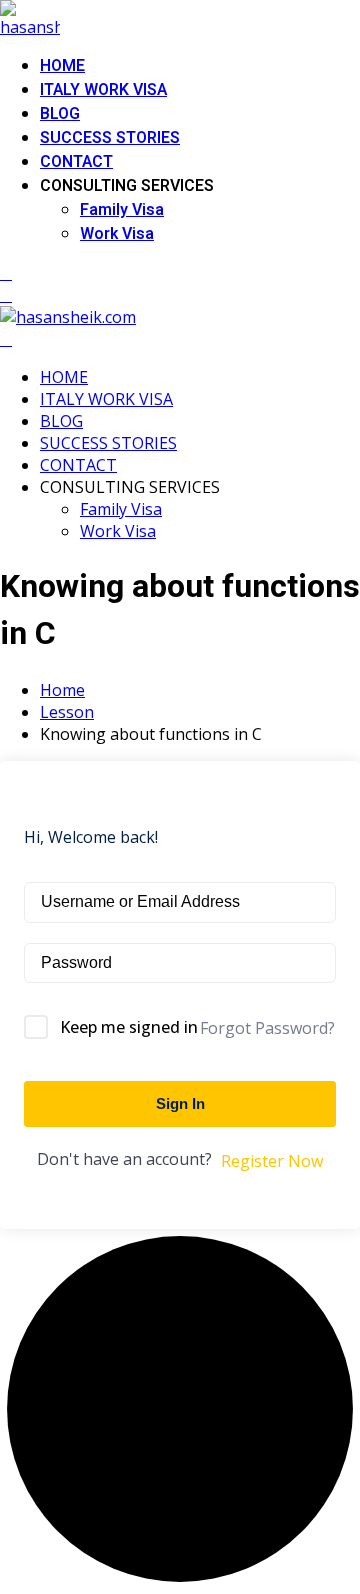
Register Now (272, 1161)
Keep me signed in (129, 1027)
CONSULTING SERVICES (127, 186)
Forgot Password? (267, 1028)
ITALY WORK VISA (103, 90)
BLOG (60, 114)
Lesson (67, 712)
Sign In (180, 1103)
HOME (62, 66)
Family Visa (122, 210)
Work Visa (117, 234)
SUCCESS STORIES (110, 138)
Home (62, 690)
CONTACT (76, 162)
